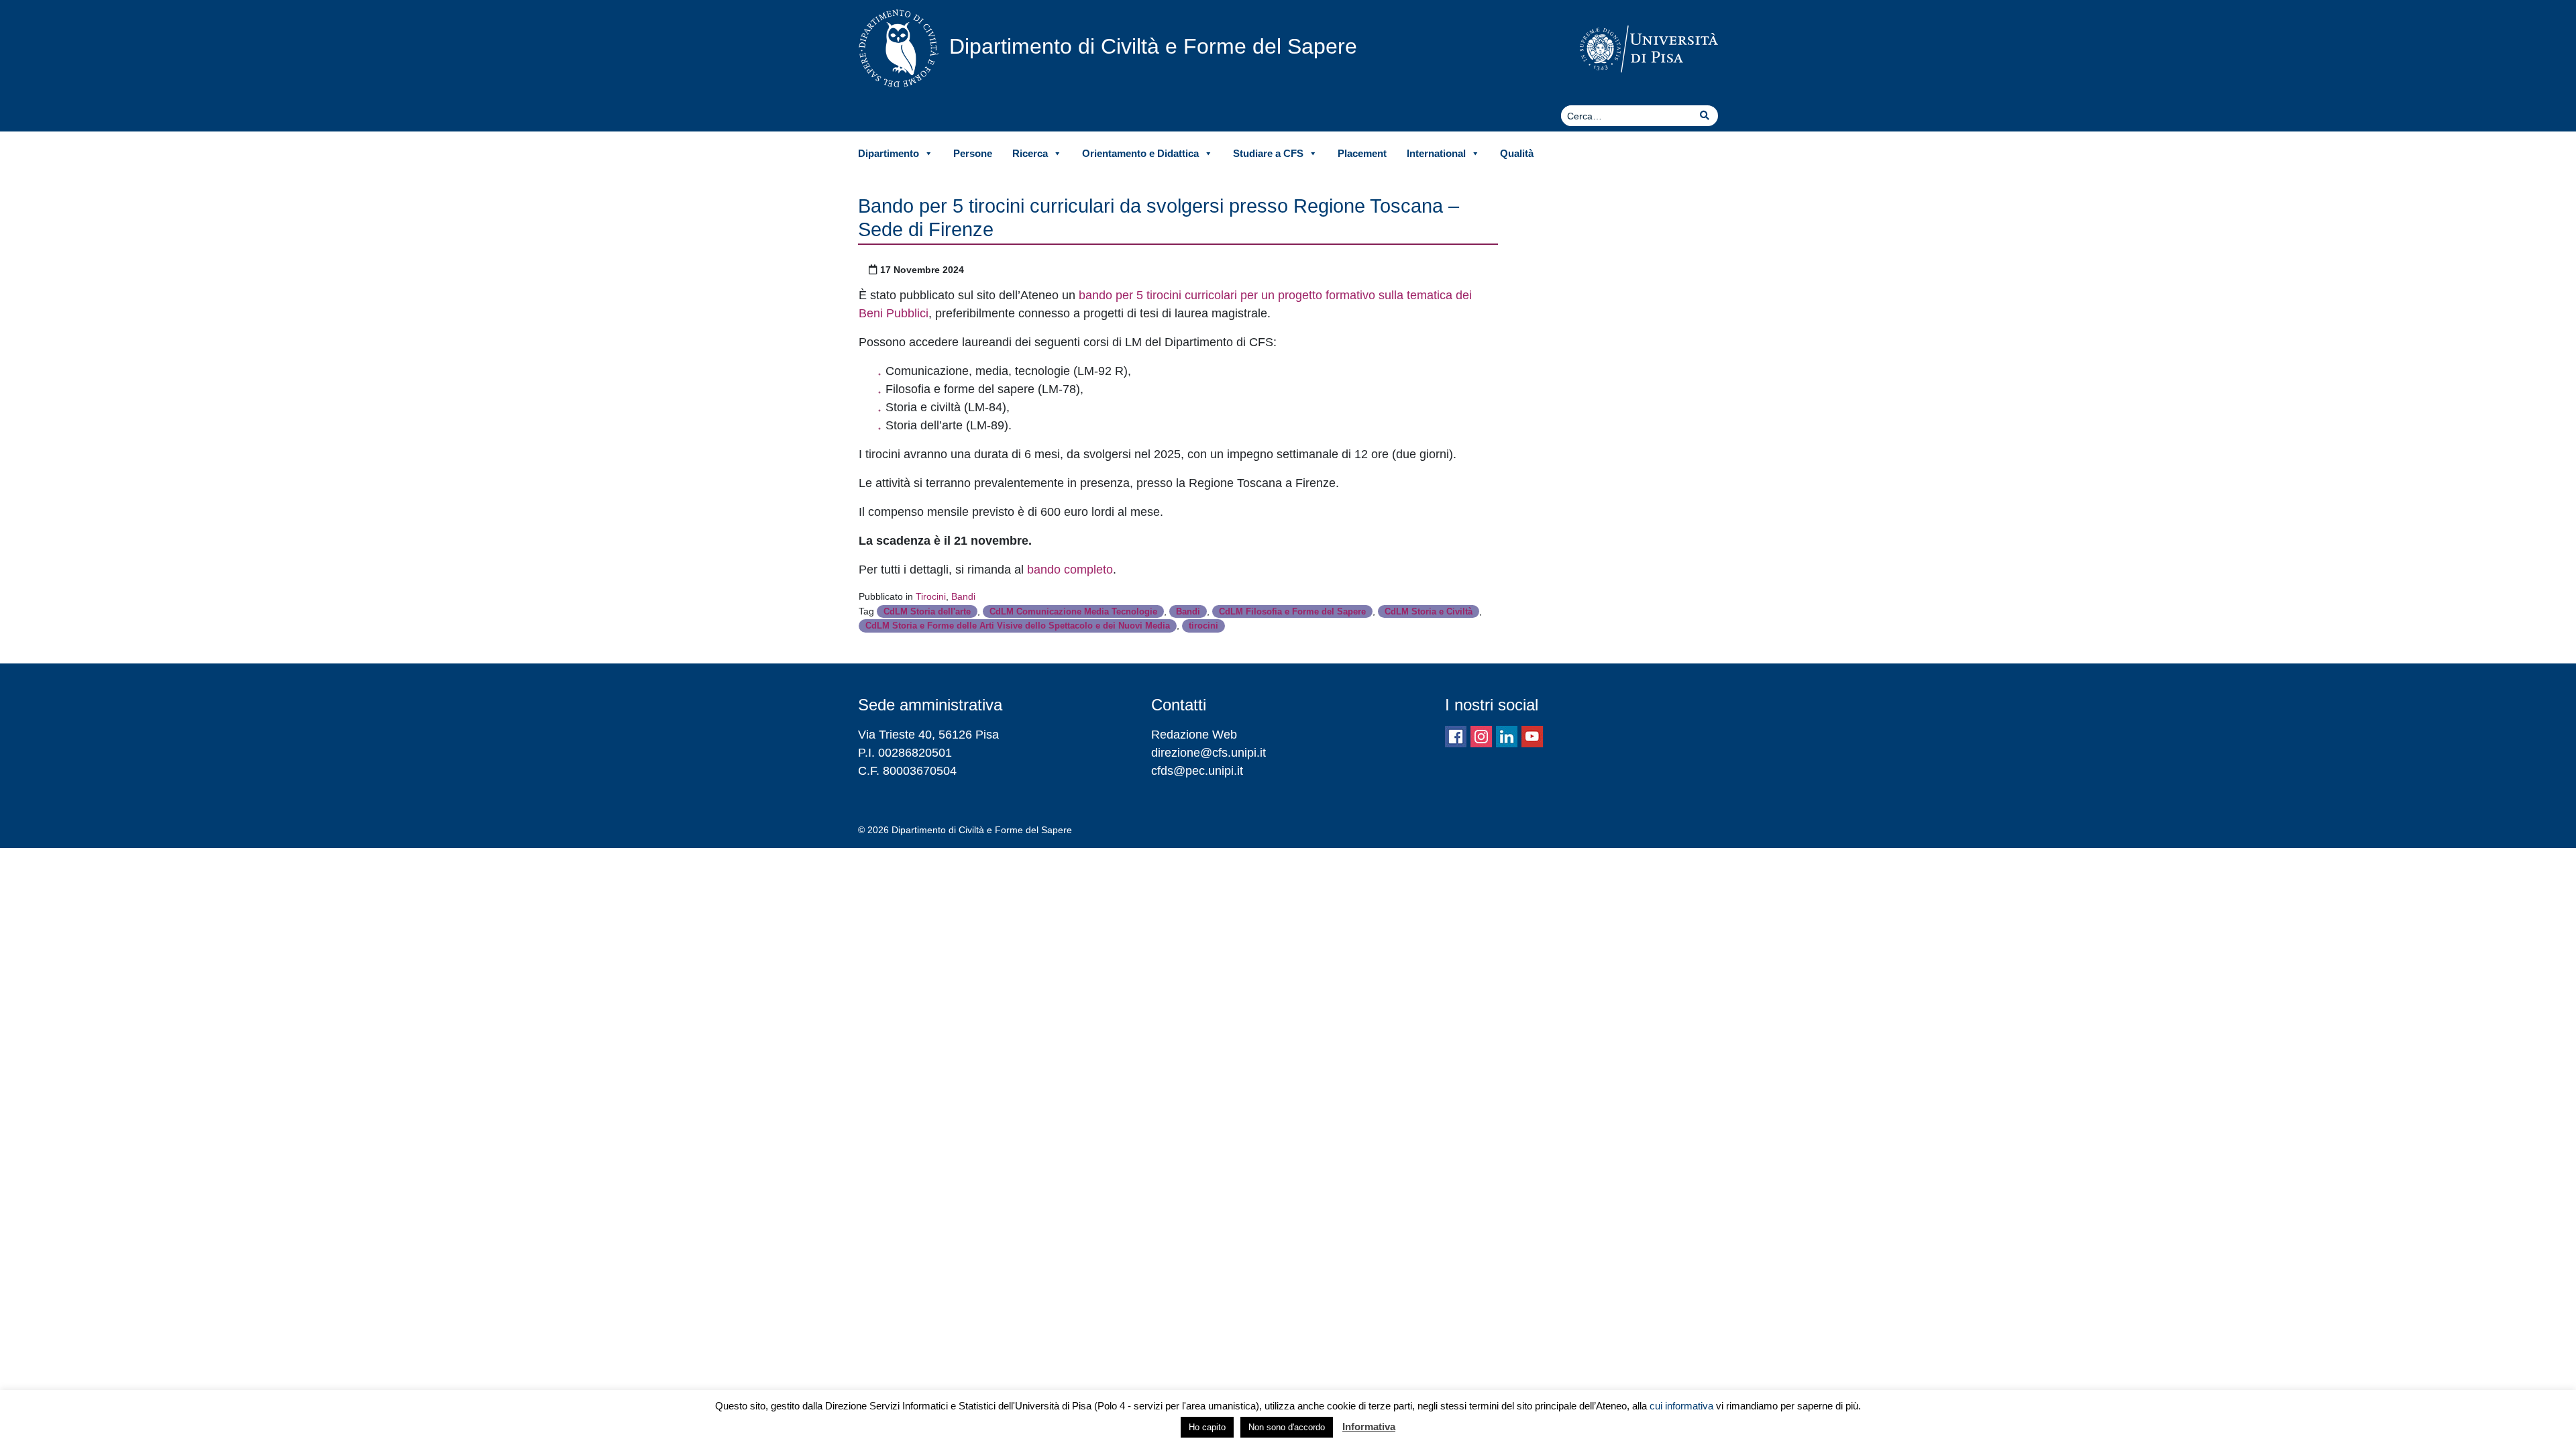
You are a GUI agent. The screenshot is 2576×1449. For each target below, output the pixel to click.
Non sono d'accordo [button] (1287, 1427)
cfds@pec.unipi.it (1197, 771)
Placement (1362, 153)
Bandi (963, 596)
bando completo (1070, 570)
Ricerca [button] (1030, 153)
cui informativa (1681, 1406)
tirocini (1203, 626)
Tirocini (931, 596)
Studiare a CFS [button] (1268, 153)
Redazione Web (1194, 735)
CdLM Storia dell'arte (927, 611)
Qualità (1517, 153)
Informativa (1369, 1427)
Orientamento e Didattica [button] (1140, 153)
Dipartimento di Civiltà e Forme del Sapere (1153, 46)
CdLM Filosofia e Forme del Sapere (1292, 611)
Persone (973, 153)
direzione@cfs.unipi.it (1209, 753)
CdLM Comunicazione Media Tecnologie (1073, 611)
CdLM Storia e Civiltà (1429, 611)
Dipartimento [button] (889, 153)
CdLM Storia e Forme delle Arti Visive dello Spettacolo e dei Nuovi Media (1018, 626)
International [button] (1436, 153)
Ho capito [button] (1207, 1427)
